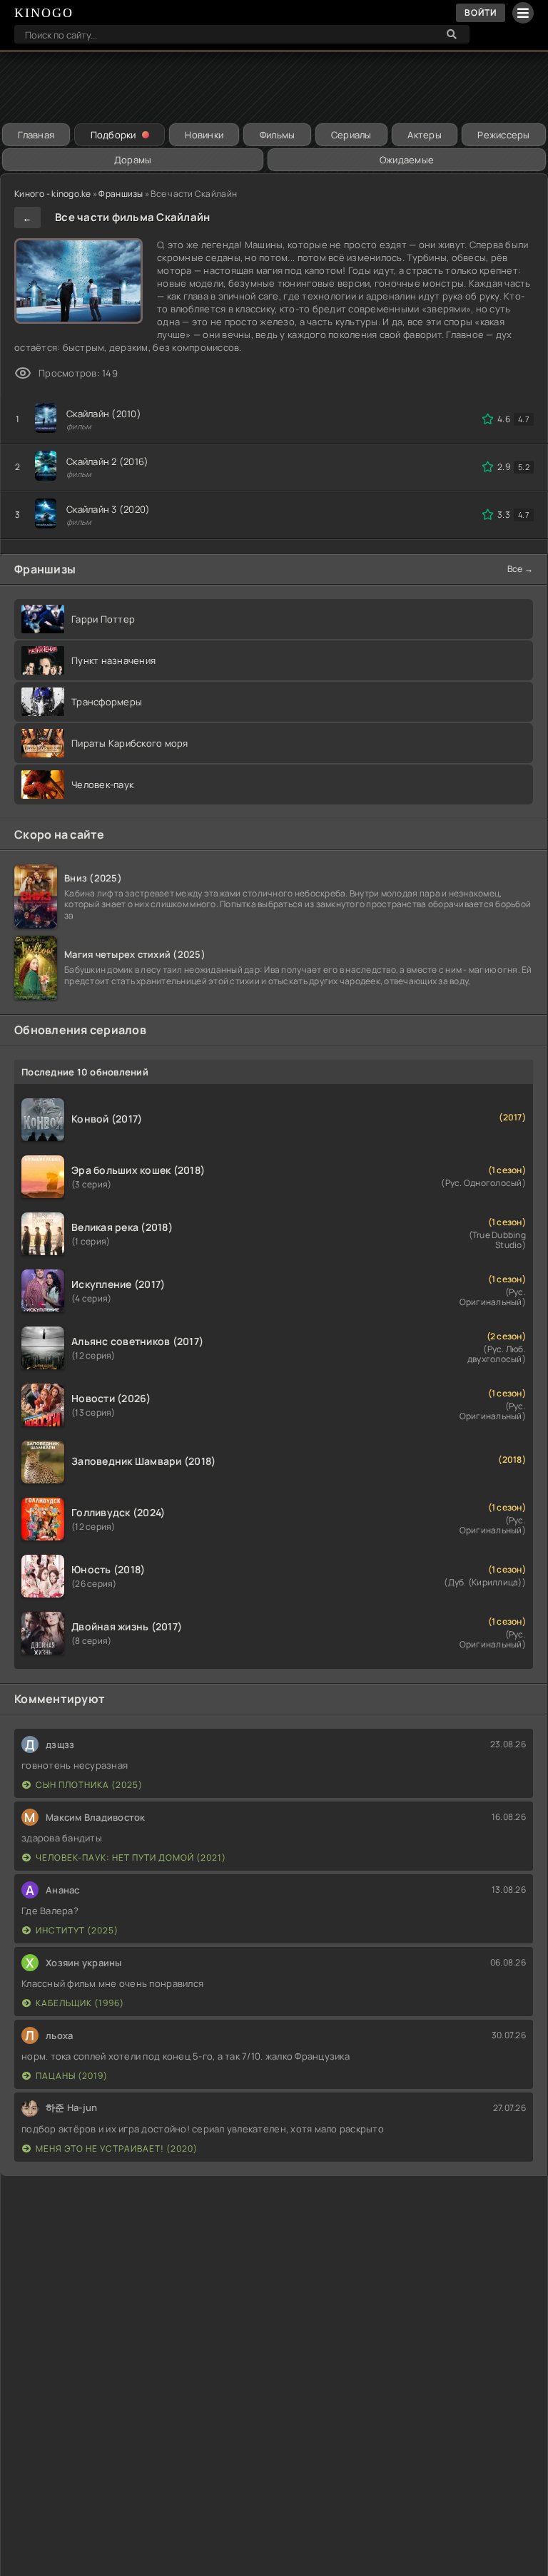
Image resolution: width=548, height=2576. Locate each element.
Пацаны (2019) (72, 2076)
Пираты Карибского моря (130, 743)
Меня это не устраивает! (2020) (117, 2148)
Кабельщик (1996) (80, 2003)
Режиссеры (503, 135)
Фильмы (278, 135)
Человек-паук (102, 784)
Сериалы (351, 135)
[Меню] (523, 13)
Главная (36, 135)
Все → (520, 569)
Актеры (425, 135)
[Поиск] (452, 34)
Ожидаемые (407, 160)
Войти (481, 12)
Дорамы (133, 160)
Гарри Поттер (103, 619)
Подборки (113, 135)
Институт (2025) (77, 1930)
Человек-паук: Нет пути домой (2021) (131, 1857)
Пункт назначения (113, 660)
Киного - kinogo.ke (53, 194)
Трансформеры (107, 702)
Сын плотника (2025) (89, 1785)
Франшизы (121, 194)
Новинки (204, 135)
